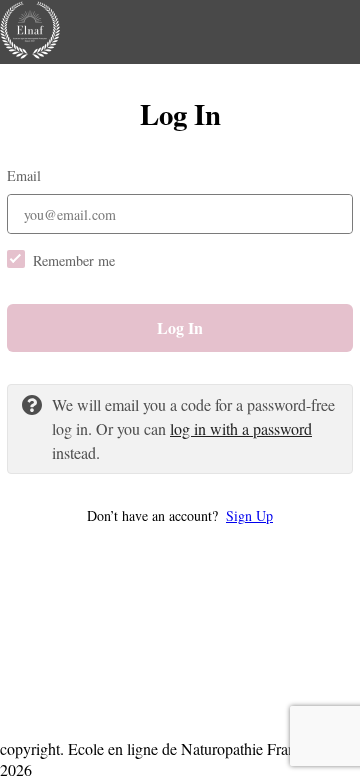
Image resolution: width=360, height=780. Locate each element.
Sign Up (249, 515)
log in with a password (241, 428)
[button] (180, 515)
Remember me (74, 260)
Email (24, 175)
